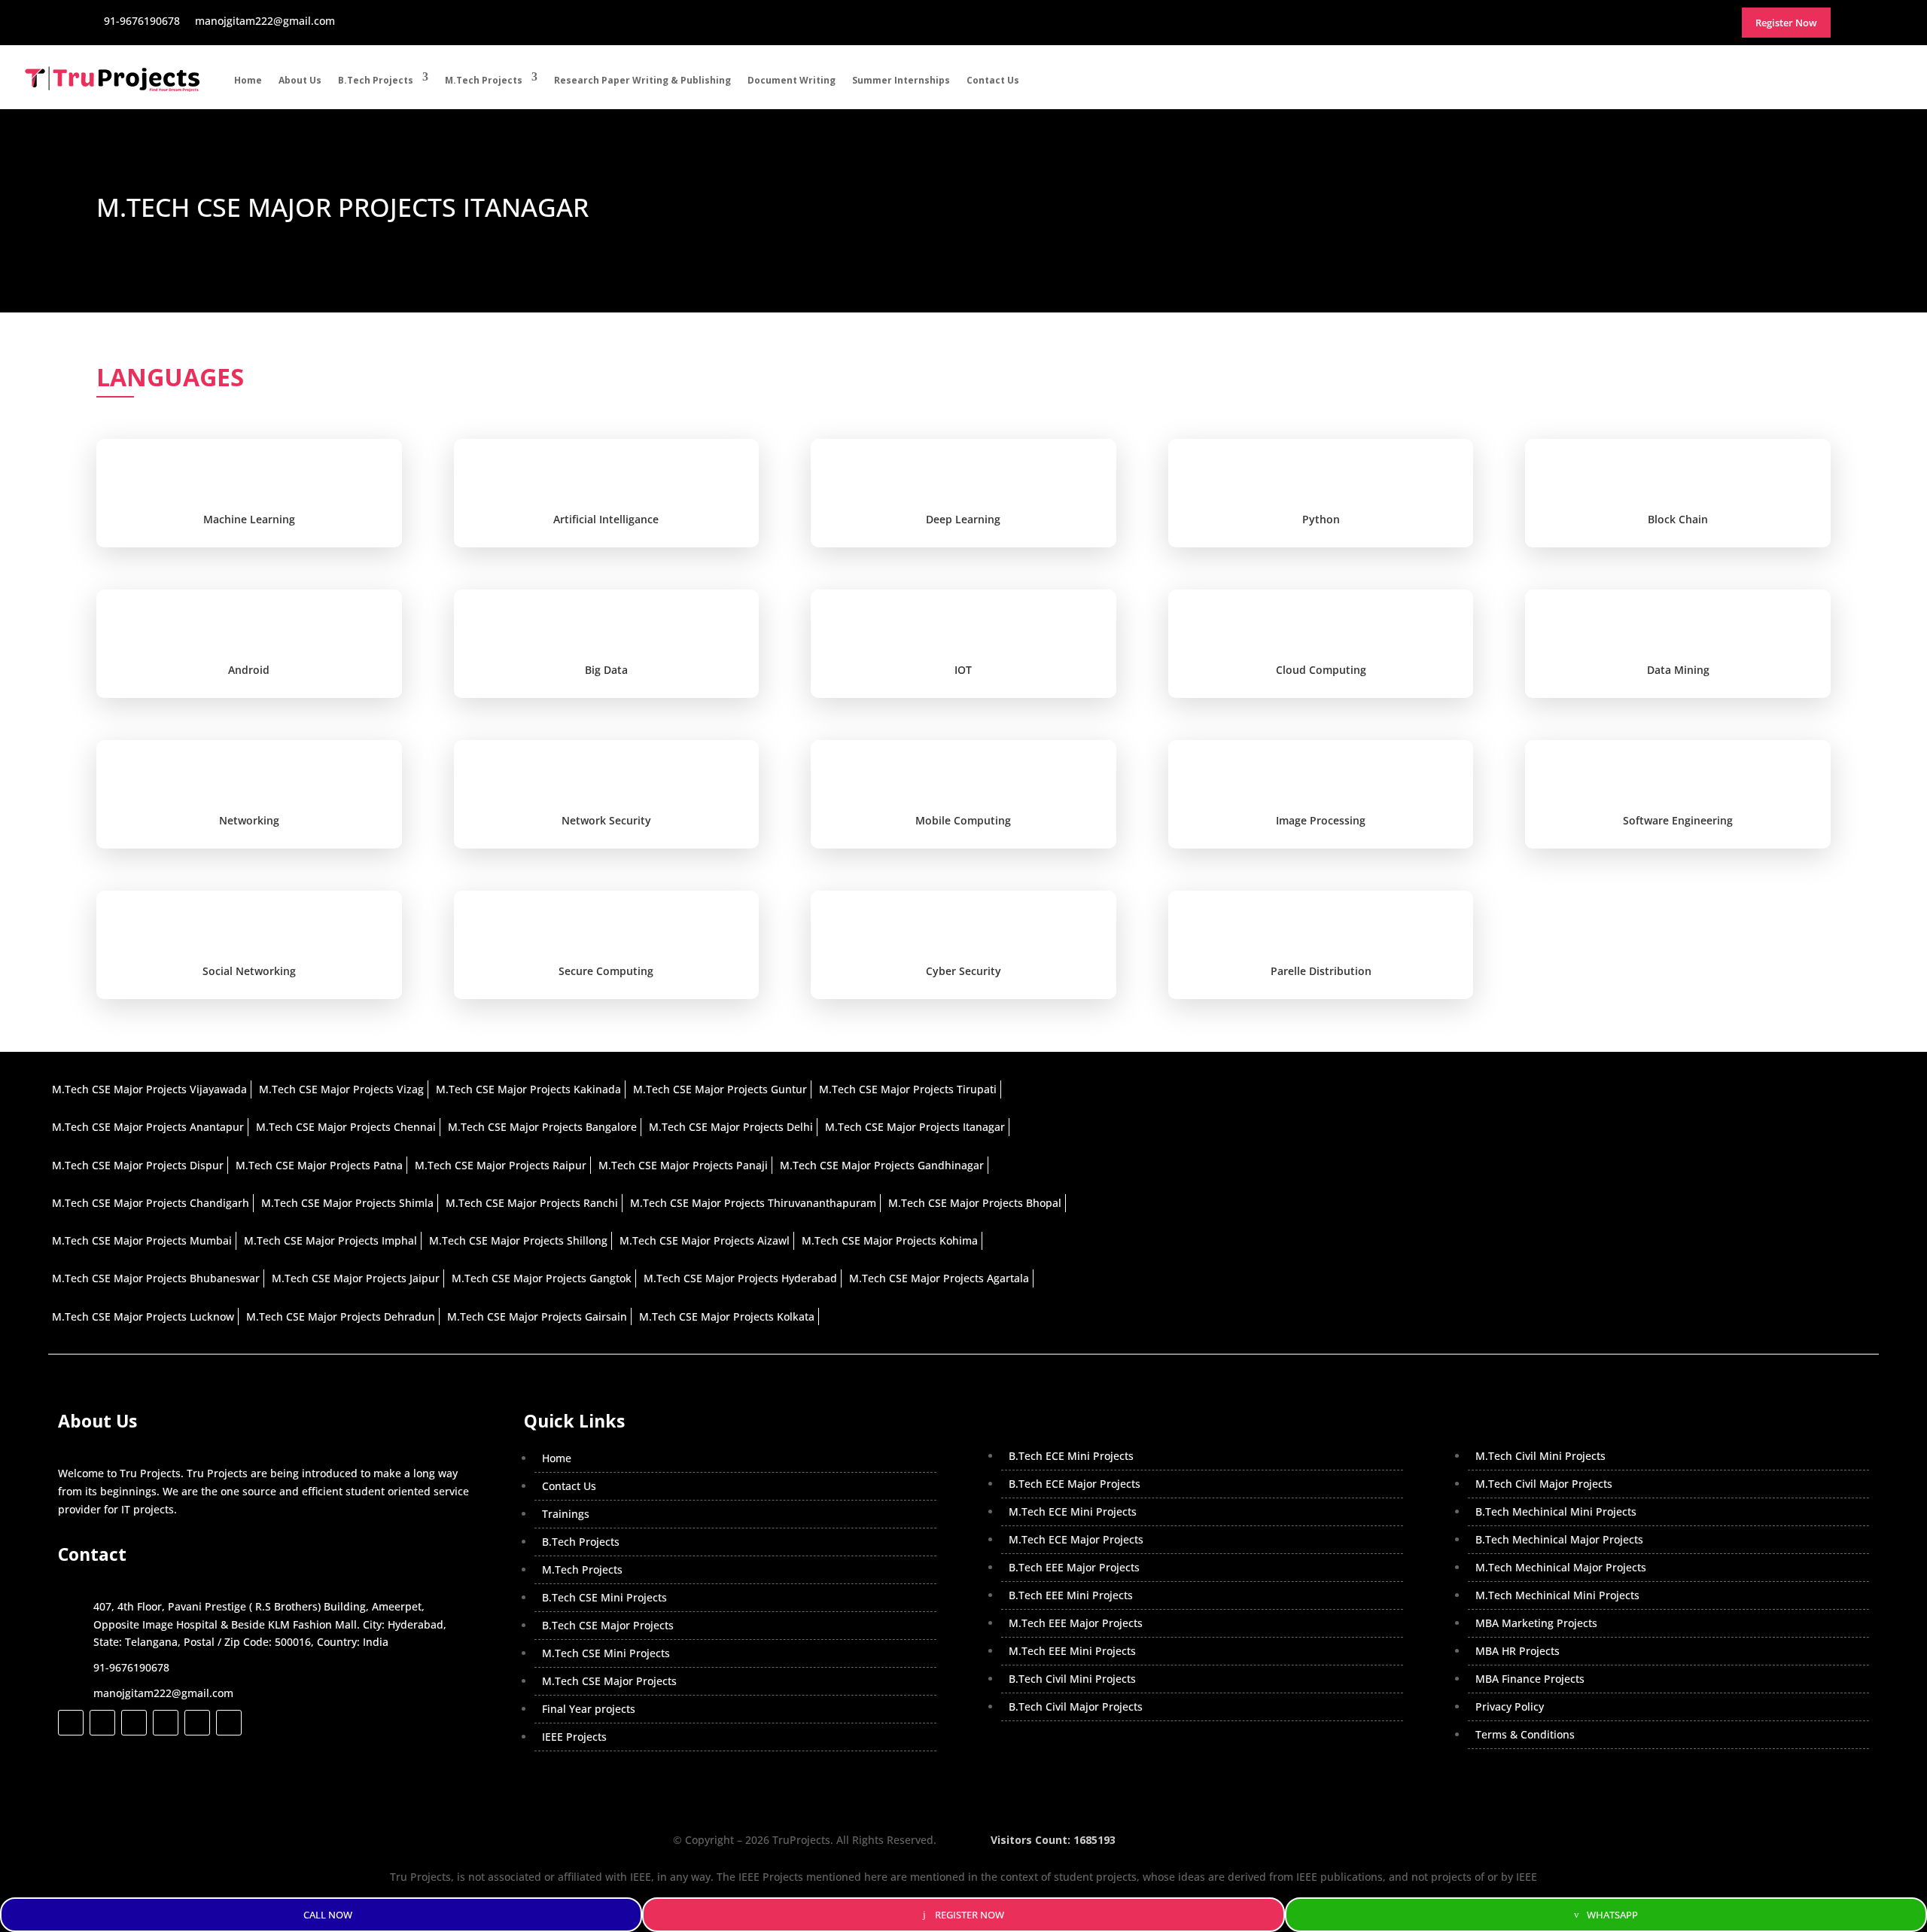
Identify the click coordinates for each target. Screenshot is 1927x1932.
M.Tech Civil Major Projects (1544, 1484)
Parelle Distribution (1321, 971)
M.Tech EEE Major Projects (1076, 1623)
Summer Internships (901, 80)
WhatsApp (1612, 1915)
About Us (300, 80)
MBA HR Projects (1518, 1651)
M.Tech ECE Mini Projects (1073, 1511)
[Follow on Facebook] (71, 1723)
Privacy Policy (1510, 1706)
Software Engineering (1678, 820)
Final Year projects (589, 1709)
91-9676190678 (131, 1667)
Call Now (328, 1915)
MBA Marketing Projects (1536, 1623)
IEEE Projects (574, 1737)
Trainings (566, 1514)
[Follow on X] (102, 1723)
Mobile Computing (963, 820)
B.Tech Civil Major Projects (1076, 1706)
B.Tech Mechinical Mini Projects (1556, 1511)
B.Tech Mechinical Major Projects (1559, 1539)
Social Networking (249, 971)
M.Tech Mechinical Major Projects (1561, 1567)
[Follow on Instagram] (134, 1723)
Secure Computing (606, 971)
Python (1321, 519)
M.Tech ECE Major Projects (1076, 1539)
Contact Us (993, 80)
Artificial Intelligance (606, 519)
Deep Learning (963, 519)
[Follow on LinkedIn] (166, 1723)
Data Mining (1678, 670)
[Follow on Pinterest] (229, 1723)
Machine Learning (249, 519)
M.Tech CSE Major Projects (609, 1681)
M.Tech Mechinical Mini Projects (1557, 1595)
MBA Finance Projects (1530, 1679)
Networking (249, 820)
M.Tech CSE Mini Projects (606, 1653)
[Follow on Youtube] (197, 1723)
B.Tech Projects (376, 80)
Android (249, 670)
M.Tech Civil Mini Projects (1540, 1456)
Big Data (606, 670)
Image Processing (1321, 820)
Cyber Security (963, 971)
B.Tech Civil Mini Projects (1072, 1679)
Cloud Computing (1321, 670)
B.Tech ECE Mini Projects (1071, 1456)
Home (248, 80)
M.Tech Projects (484, 80)
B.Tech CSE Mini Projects (604, 1597)
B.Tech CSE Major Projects (608, 1625)
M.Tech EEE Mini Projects (1072, 1651)
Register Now (970, 1915)
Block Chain (1678, 519)
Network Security (606, 820)
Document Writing (792, 80)
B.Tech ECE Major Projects (1075, 1484)
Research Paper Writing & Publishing (642, 80)
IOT (963, 670)
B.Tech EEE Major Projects (1074, 1567)
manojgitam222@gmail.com (163, 1693)
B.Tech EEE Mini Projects (1071, 1595)
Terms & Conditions (1525, 1734)
